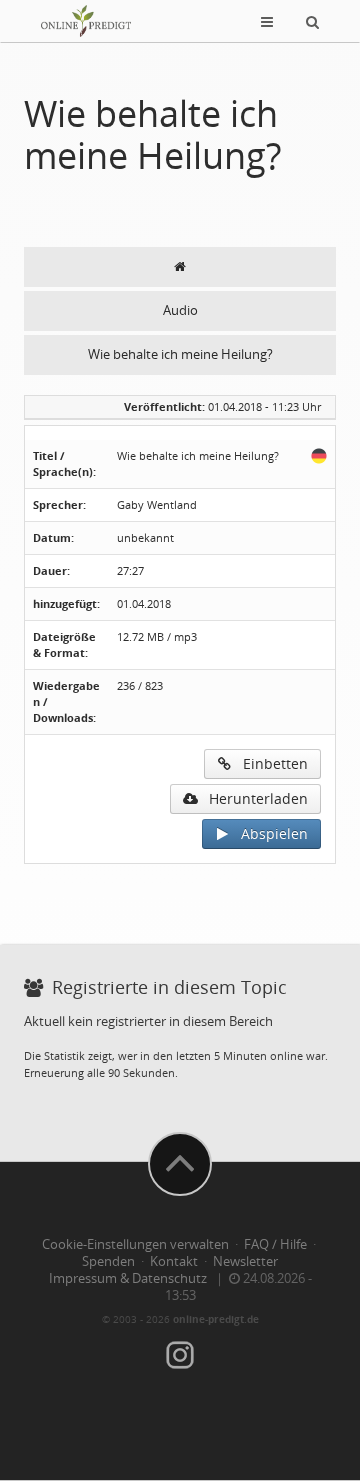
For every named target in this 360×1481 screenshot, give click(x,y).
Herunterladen (252, 798)
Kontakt (174, 1261)
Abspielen (268, 833)
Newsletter (245, 1261)
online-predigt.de (216, 1319)
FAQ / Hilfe (275, 1244)
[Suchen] (312, 21)
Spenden (108, 1261)
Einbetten (269, 763)
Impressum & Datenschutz (128, 1278)
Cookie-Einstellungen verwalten (135, 1244)
